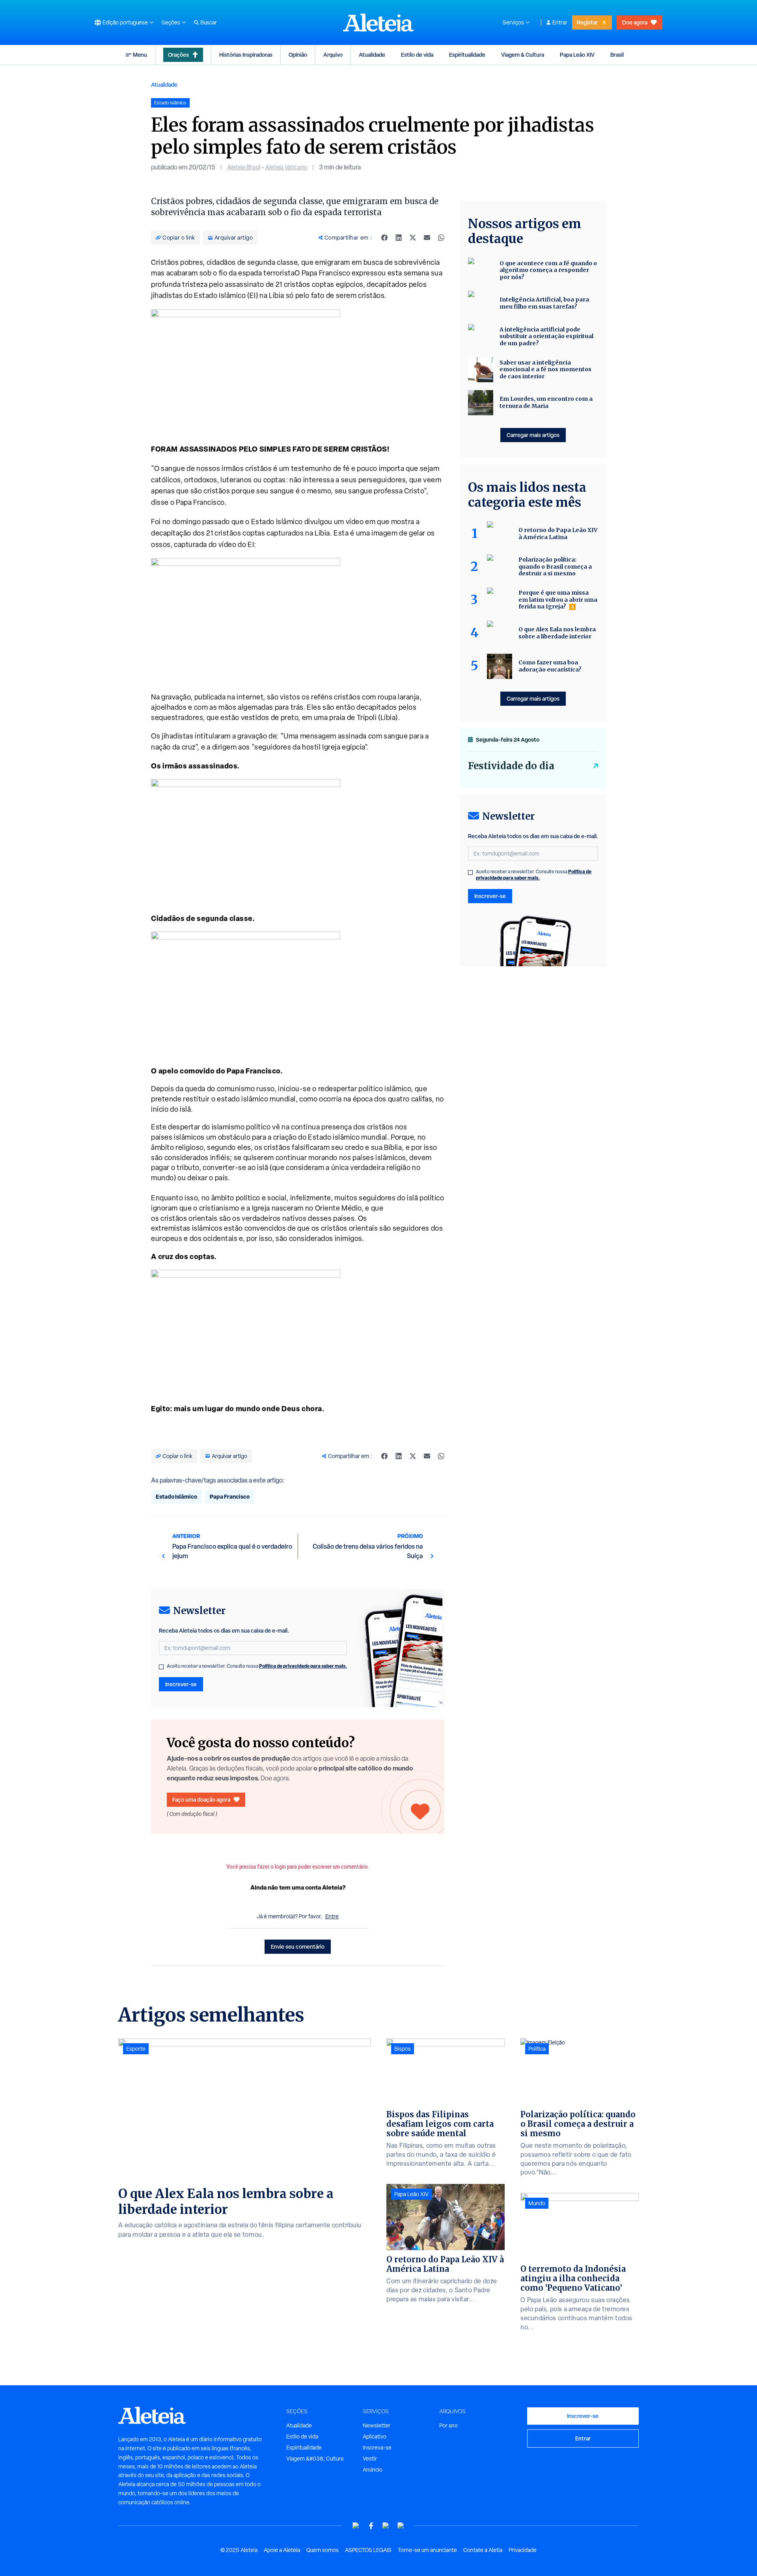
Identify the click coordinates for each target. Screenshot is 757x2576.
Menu (140, 55)
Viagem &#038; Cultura (315, 2459)
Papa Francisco (230, 1496)
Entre (332, 1916)
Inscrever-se (181, 1684)
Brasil (617, 55)
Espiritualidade (467, 55)
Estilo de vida (417, 55)
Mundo (537, 2203)
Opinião (298, 55)
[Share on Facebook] (384, 238)
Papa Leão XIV (577, 55)
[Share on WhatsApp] (441, 238)
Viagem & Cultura (523, 55)
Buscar (209, 22)
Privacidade (523, 2550)
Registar (587, 22)
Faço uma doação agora (201, 1799)
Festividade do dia (511, 766)
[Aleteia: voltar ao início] (378, 22)
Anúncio (373, 2470)
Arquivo (333, 55)
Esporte (136, 2049)
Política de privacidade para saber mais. (303, 1666)
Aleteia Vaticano (286, 167)
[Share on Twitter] (413, 238)
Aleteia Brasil (244, 167)
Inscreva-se (377, 2448)
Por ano (448, 2425)
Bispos (403, 2049)
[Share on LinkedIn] (399, 238)
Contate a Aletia (483, 2550)
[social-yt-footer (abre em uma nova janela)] (356, 2526)
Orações (178, 55)
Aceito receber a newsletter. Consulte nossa (257, 1666)
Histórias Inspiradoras (246, 55)
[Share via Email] (427, 238)
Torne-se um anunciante (427, 2550)
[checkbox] (161, 1667)
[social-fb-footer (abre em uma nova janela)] (371, 2526)
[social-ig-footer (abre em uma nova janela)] (401, 2526)
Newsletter (377, 2425)
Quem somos (323, 2550)
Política (537, 2049)
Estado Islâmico (176, 1496)
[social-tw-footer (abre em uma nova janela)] (386, 2526)
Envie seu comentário (298, 1946)
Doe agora (635, 22)
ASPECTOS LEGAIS (368, 2550)
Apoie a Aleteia (282, 2550)
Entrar (560, 22)
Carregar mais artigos (533, 435)
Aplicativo (375, 2437)
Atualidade (372, 55)
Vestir (370, 2459)
